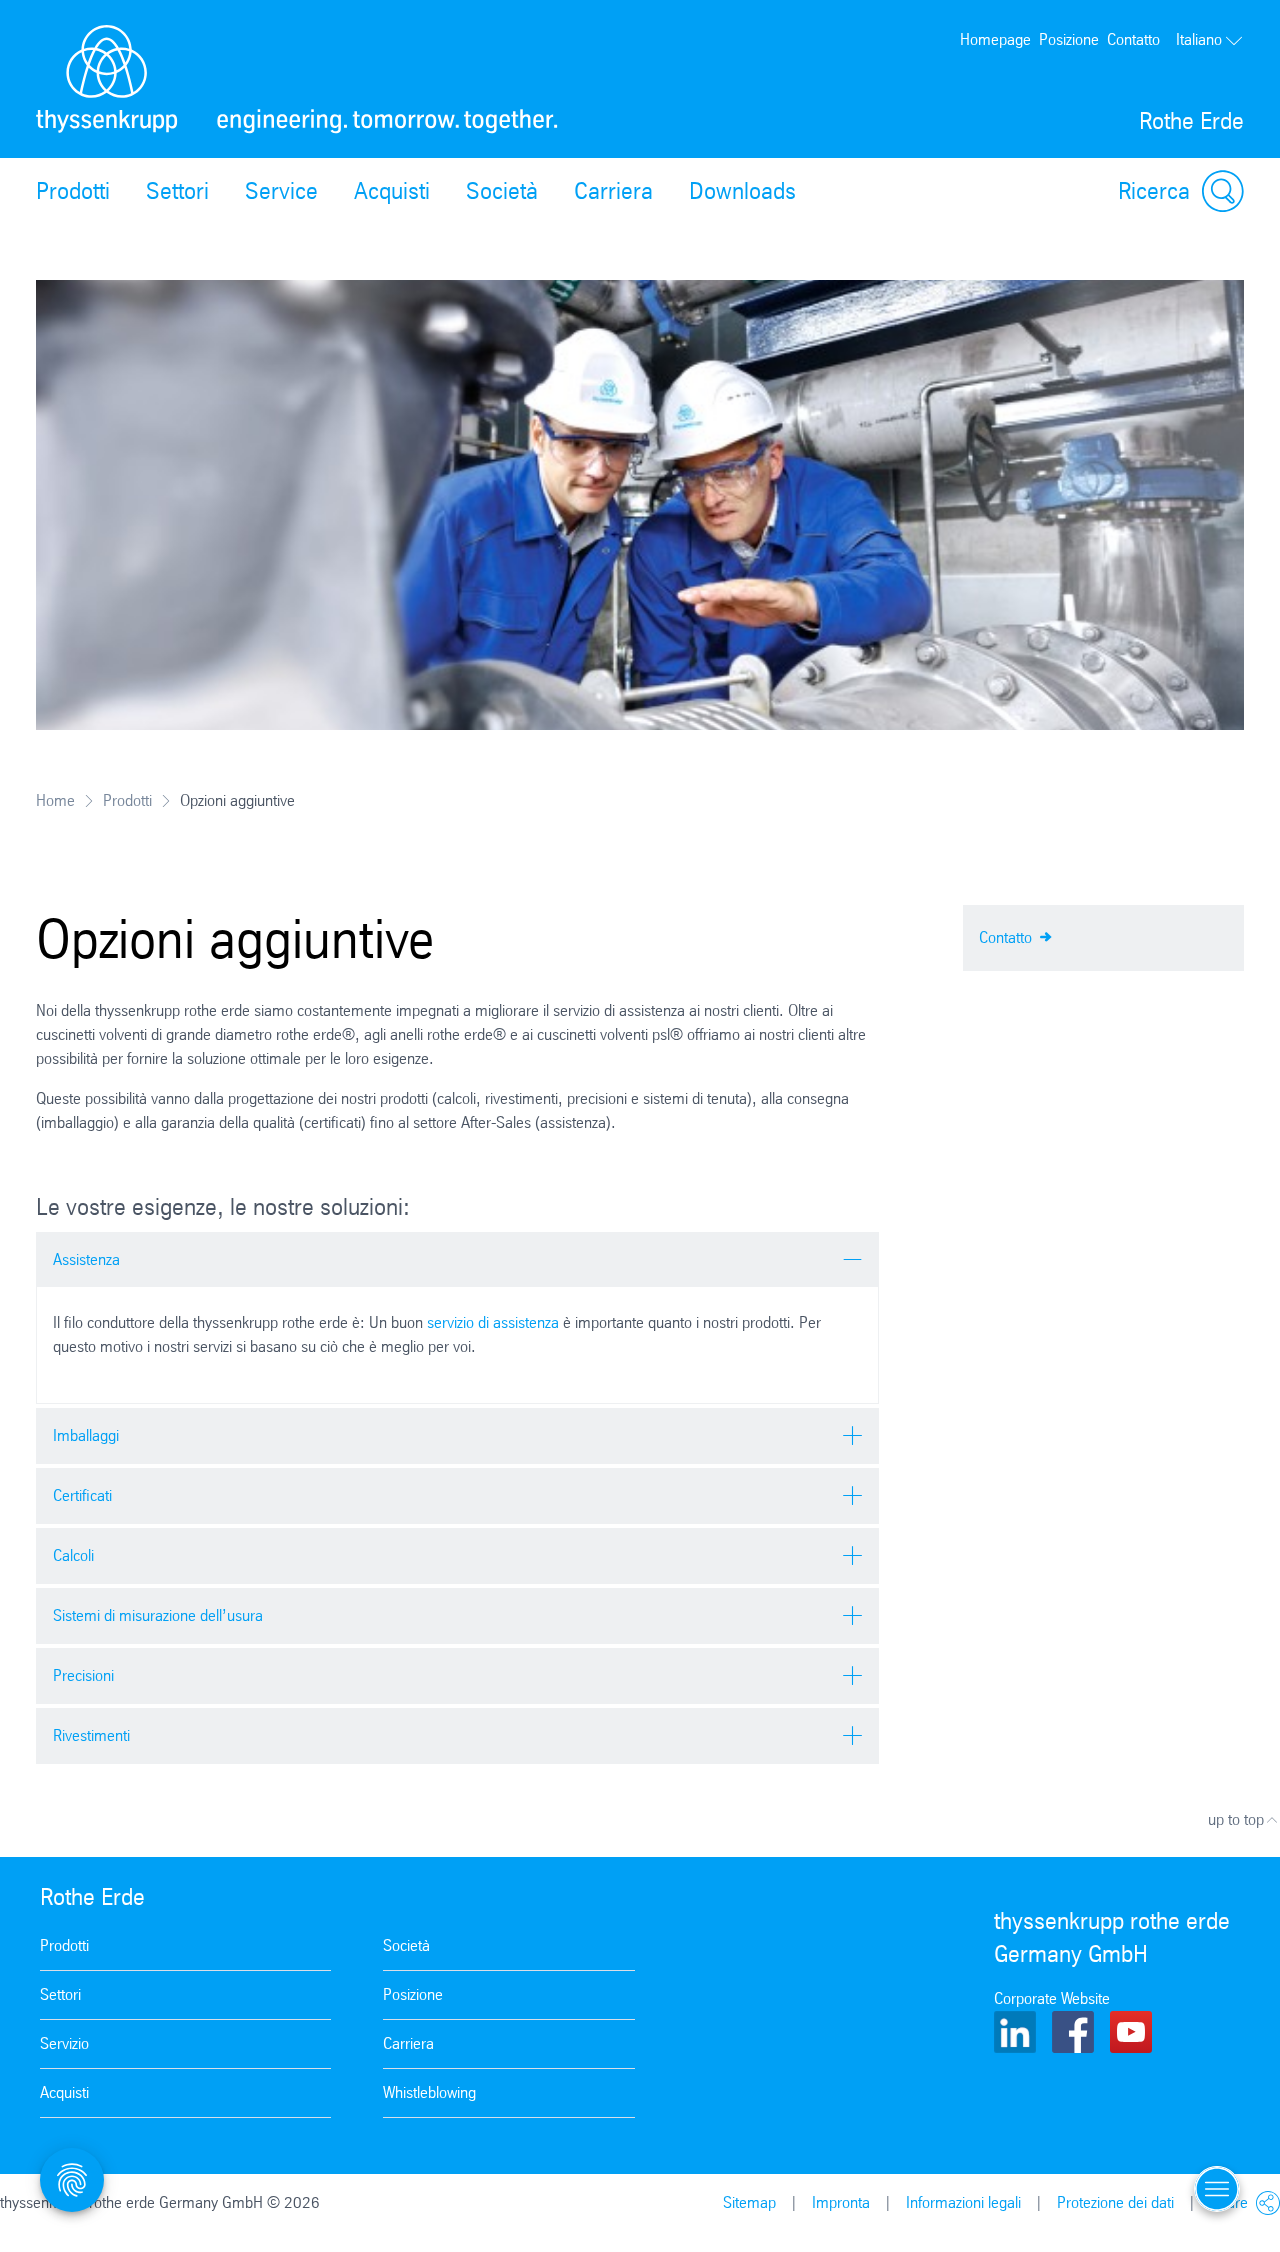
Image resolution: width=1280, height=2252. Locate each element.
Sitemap (749, 2202)
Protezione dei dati (1115, 2202)
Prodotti (73, 191)
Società (502, 191)
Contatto (1133, 39)
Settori (177, 191)
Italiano (1199, 39)
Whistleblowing (429, 2092)
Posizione (1069, 39)
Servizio (64, 2043)
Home (55, 800)
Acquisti (392, 191)
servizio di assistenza (493, 1322)
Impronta (841, 2202)
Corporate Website (1052, 1998)
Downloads (742, 191)
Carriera (613, 191)
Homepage (995, 39)
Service (281, 191)
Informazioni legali (963, 2202)
